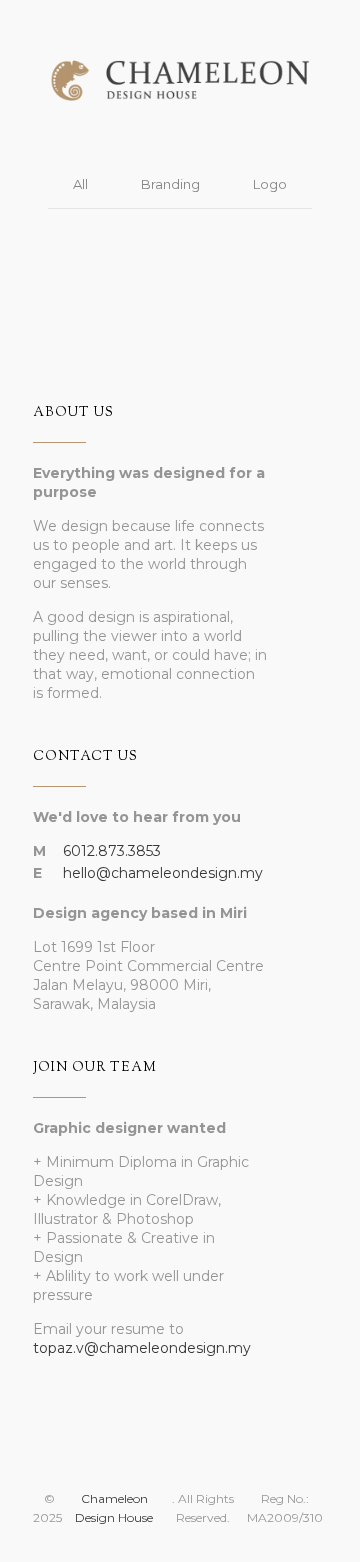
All (80, 184)
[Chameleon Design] (180, 65)
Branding (170, 184)
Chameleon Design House (114, 1508)
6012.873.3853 (112, 851)
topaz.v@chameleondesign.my (142, 1348)
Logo (270, 184)
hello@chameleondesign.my (163, 873)
